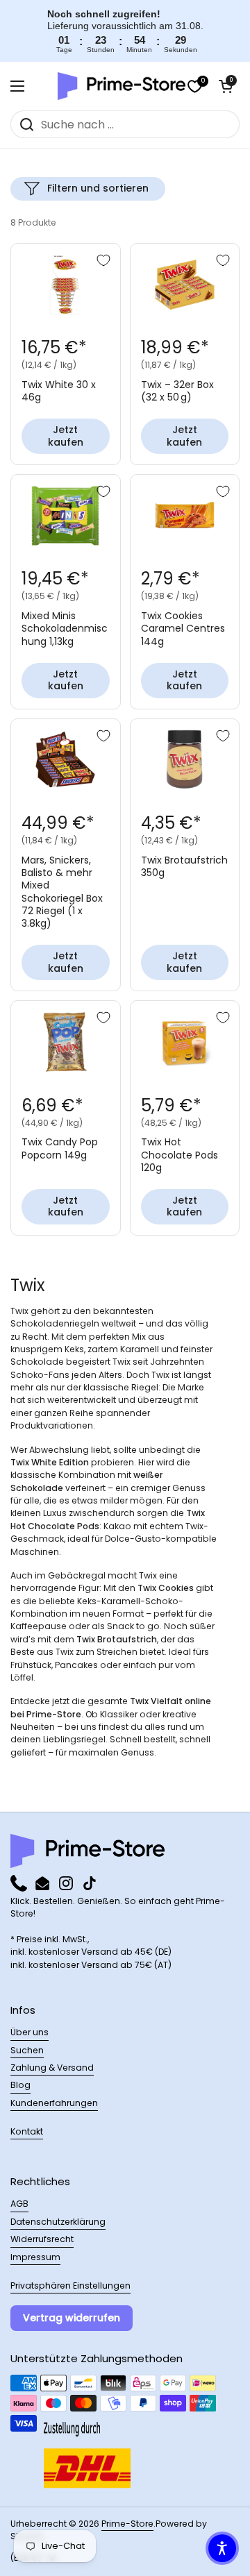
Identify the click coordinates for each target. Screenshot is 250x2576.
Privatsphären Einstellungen (70, 2285)
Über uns (30, 2032)
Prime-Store (127, 2524)
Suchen (27, 2050)
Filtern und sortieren (98, 188)
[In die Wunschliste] (103, 260)
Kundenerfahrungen (54, 2103)
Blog (20, 2085)
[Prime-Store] (122, 86)
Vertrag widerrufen (72, 2318)
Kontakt (27, 2131)
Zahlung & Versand (52, 2068)
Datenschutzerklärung (58, 2222)
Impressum (35, 2257)
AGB (19, 2204)
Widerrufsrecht (42, 2239)
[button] (226, 86)
